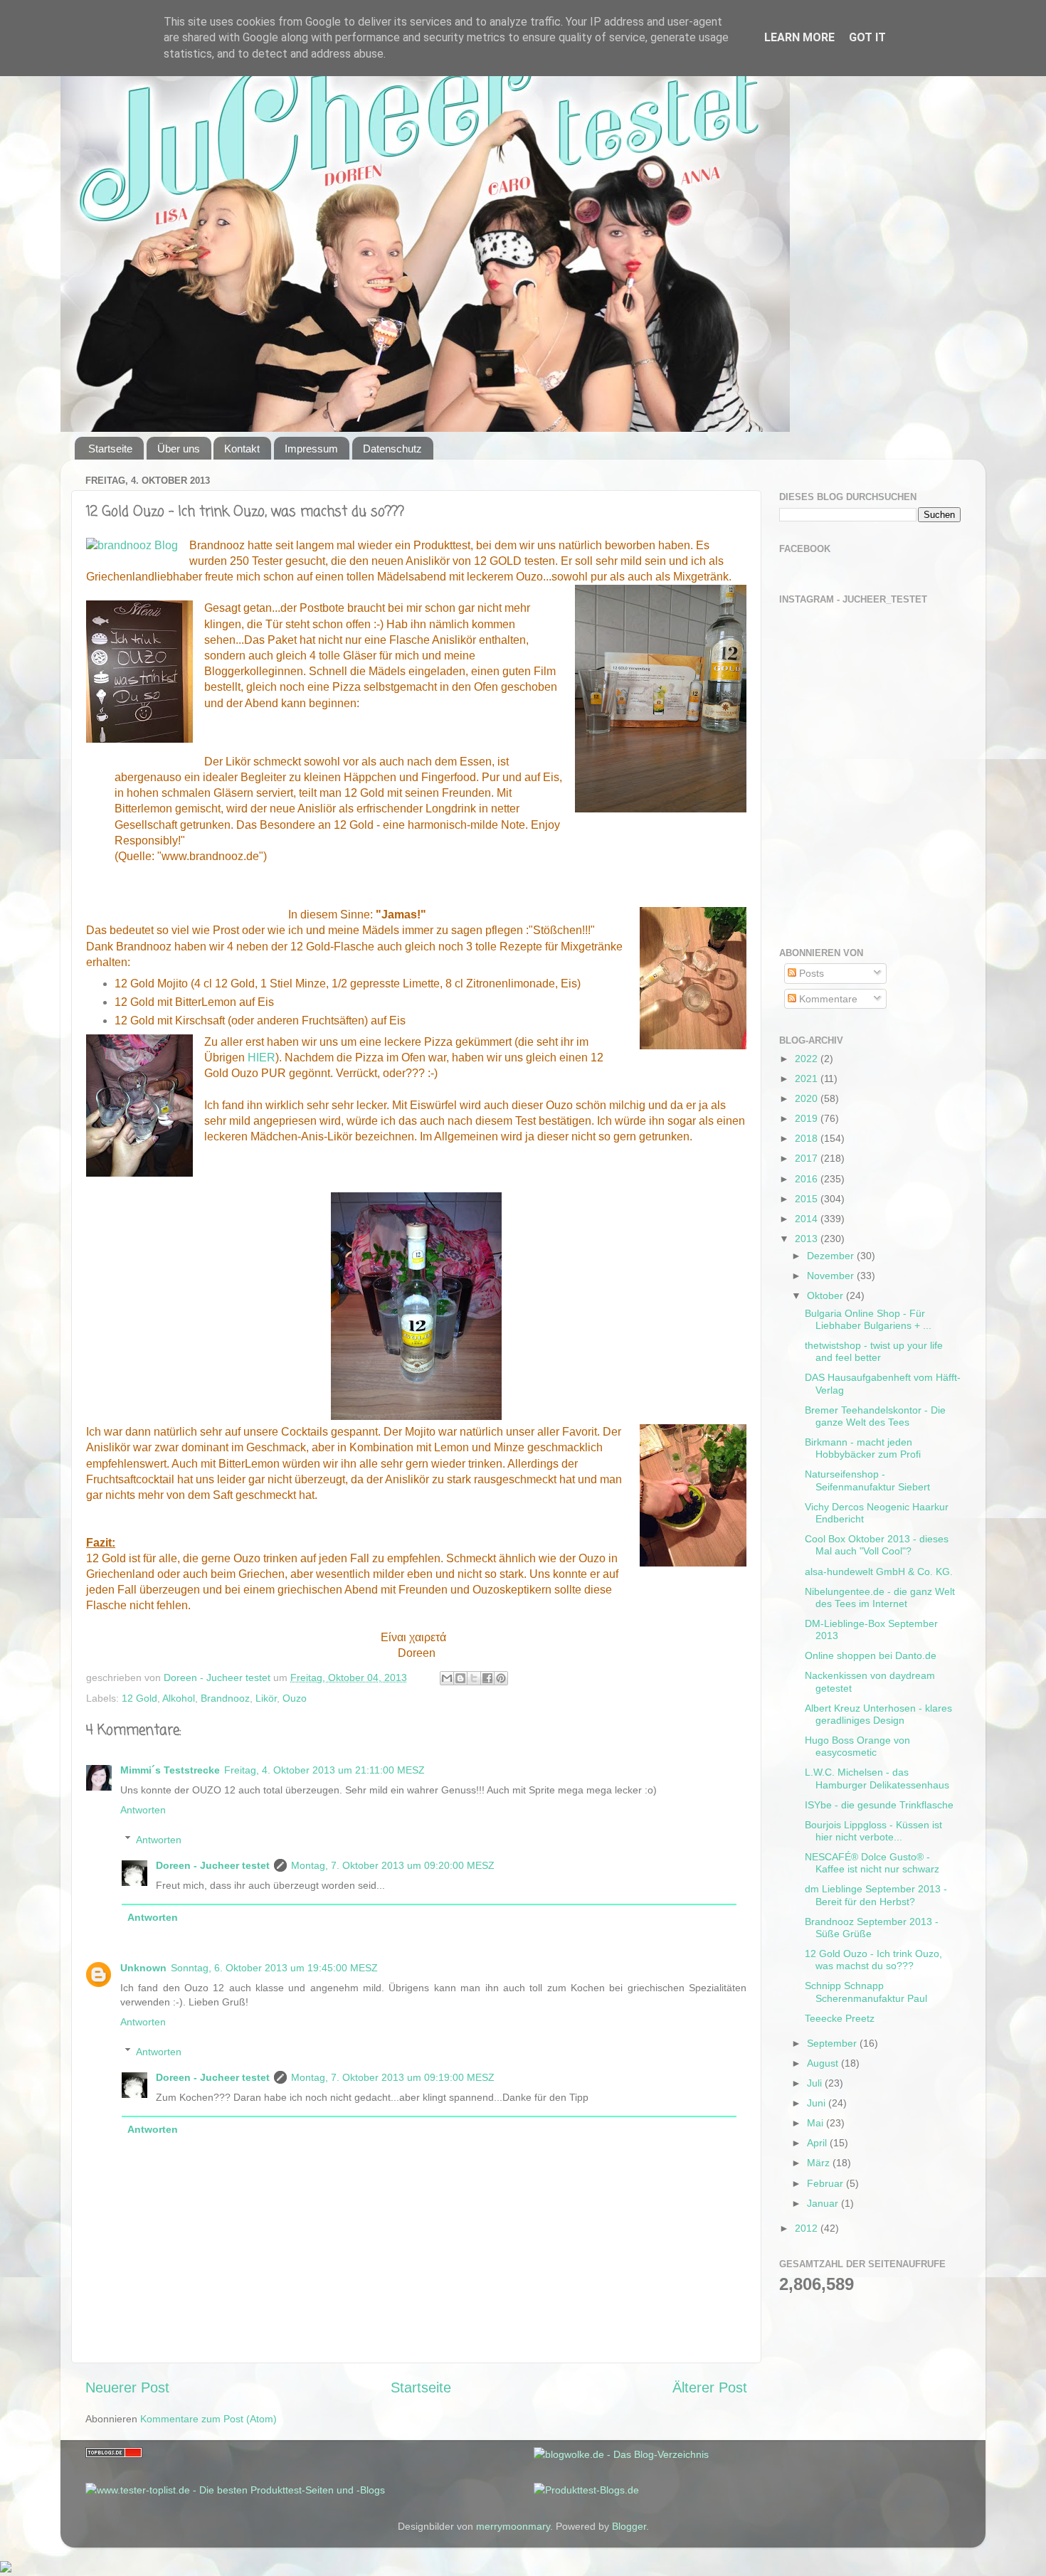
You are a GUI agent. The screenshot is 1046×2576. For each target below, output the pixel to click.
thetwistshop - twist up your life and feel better (874, 1351)
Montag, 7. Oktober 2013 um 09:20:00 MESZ (393, 1865)
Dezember (832, 1256)
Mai (817, 2123)
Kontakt (242, 449)
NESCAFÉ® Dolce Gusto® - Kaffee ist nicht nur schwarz (872, 1863)
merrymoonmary (513, 2526)
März (820, 2163)
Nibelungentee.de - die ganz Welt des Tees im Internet (880, 1597)
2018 (808, 1138)
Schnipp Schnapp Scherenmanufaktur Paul (866, 1992)
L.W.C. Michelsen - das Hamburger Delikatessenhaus (877, 1778)
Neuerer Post (127, 2387)
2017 (808, 1158)
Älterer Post (710, 2387)
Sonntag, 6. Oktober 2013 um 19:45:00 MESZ (274, 1968)
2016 (808, 1179)
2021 (808, 1078)
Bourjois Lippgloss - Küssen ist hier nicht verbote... (873, 1831)
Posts (810, 973)
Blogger (629, 2526)
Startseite (110, 449)
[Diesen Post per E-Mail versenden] (447, 1678)
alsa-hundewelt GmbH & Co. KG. (879, 1571)
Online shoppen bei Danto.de (871, 1655)
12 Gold (139, 1698)
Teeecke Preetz (840, 2018)
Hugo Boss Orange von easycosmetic (857, 1746)
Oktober (826, 1295)
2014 (808, 1219)
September (833, 2043)
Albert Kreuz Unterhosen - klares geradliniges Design (878, 1714)
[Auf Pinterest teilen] (501, 1678)
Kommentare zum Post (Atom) (208, 2419)
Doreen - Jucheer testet (213, 1865)
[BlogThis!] (460, 1678)
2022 (808, 1059)
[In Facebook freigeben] (487, 1678)
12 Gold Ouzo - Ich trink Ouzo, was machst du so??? (873, 1960)
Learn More (799, 37)
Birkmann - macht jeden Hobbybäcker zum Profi (863, 1448)
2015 (808, 1199)
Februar (826, 2183)
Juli (816, 2083)
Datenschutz (392, 449)
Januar (824, 2203)
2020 (808, 1098)
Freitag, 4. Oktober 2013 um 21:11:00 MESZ (324, 1770)
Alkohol (179, 1698)
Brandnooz (225, 1698)
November (832, 1276)
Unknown (143, 1968)
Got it (867, 37)
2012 (808, 2228)
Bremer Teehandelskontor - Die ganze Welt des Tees (875, 1416)
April (818, 2143)
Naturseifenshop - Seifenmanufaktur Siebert (867, 1480)
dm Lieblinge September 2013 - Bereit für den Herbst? (876, 1895)
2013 (808, 1239)
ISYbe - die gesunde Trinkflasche (879, 1805)
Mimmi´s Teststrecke (170, 1770)
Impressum (311, 449)
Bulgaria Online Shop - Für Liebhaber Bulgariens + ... (868, 1319)
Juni (818, 2103)
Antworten (143, 1810)
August (824, 2063)
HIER (261, 1058)
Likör (266, 1698)
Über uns (179, 449)
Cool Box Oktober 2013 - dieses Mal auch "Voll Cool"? (877, 1545)
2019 (808, 1118)
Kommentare (827, 999)
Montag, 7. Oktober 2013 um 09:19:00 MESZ (393, 2077)
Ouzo (295, 1698)
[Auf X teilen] (474, 1678)
